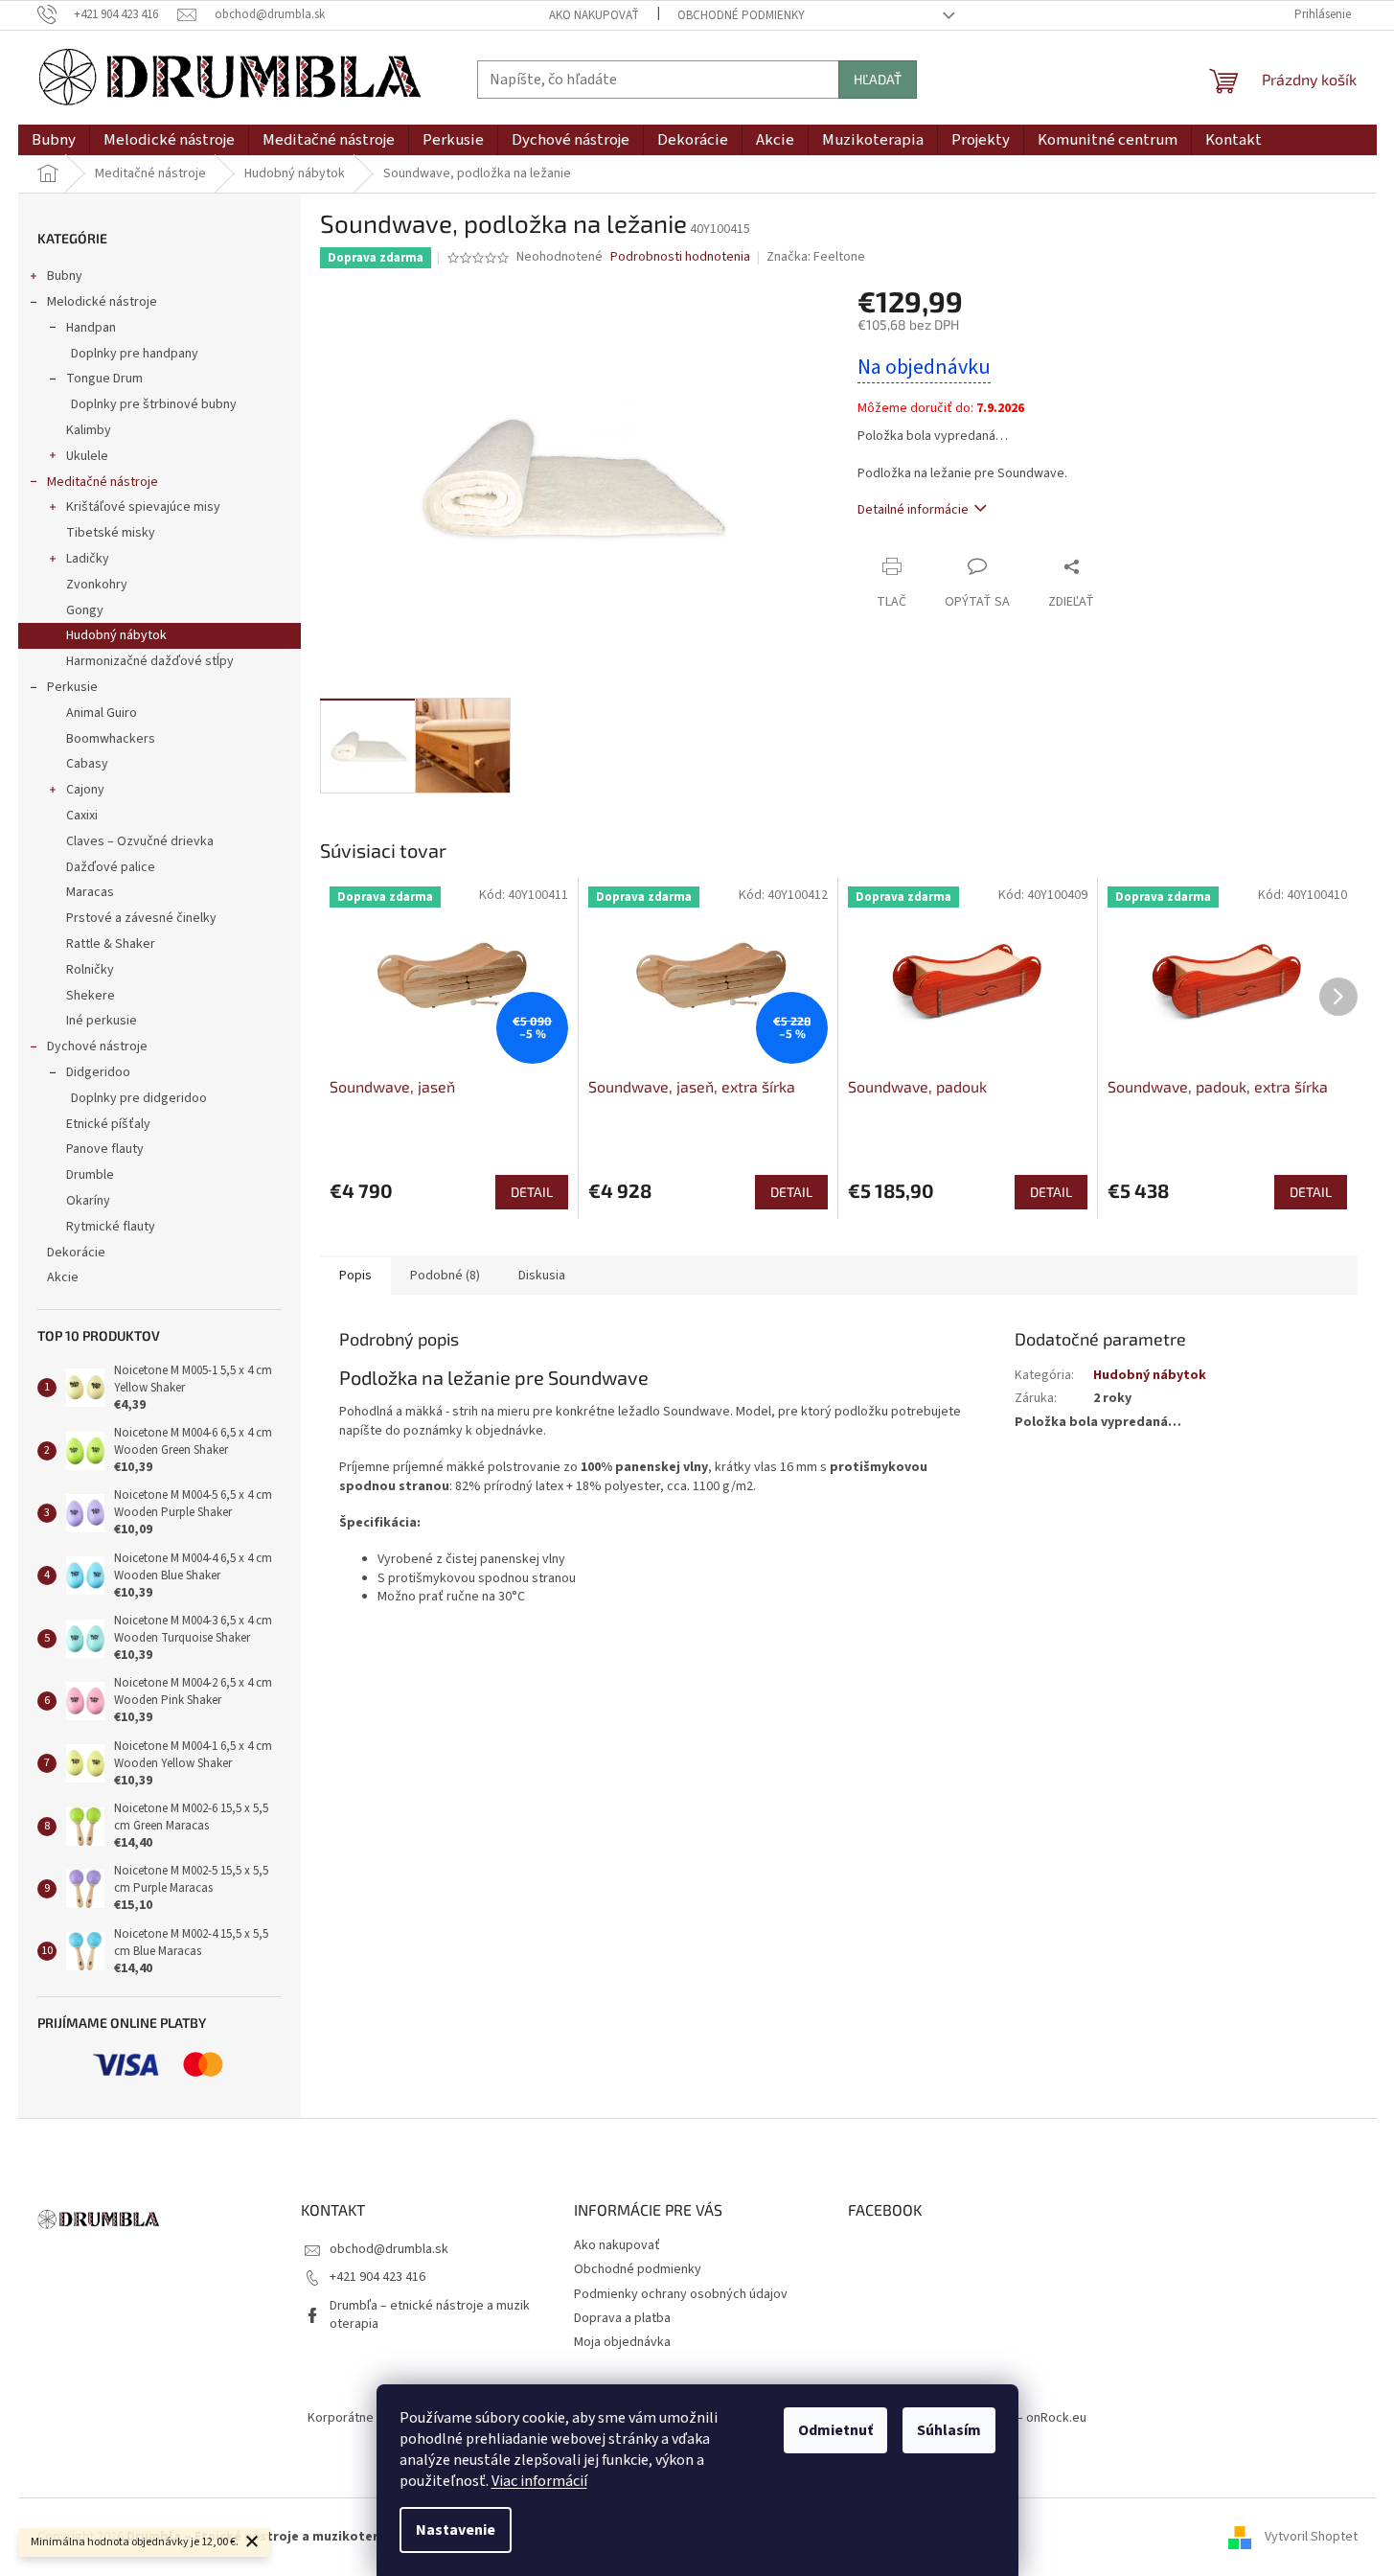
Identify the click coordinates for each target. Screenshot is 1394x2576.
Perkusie (72, 687)
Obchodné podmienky (741, 15)
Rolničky (90, 970)
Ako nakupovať (594, 15)
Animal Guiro (102, 713)
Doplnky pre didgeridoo (139, 1098)
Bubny (65, 276)
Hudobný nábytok (116, 635)
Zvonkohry (97, 585)
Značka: (816, 257)
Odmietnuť (835, 2430)
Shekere (91, 996)
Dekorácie (76, 1253)
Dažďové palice (111, 867)
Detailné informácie (913, 510)
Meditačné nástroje (103, 482)
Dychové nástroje (97, 1046)
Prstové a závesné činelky (141, 918)
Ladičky (88, 559)
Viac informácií (539, 2481)
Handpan (91, 328)
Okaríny (88, 1201)
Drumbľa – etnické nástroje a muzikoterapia (430, 2315)
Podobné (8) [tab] (445, 1276)
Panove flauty (105, 1149)
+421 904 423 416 (377, 2277)
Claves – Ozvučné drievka (140, 841)
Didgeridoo (98, 1072)
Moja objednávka (622, 2342)
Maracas (90, 892)
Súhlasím (949, 2430)
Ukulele (87, 456)
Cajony (85, 790)
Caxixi (82, 816)
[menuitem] (54, 140)
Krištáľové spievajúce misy (143, 507)
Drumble (90, 1175)
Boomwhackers (111, 739)
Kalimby (89, 430)
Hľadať (878, 79)
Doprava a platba (622, 2318)
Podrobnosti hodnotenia (680, 257)
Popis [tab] (355, 1276)
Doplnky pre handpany (135, 354)
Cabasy (87, 764)
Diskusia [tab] (542, 1276)
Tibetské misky (111, 533)
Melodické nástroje (102, 302)
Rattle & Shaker (111, 944)
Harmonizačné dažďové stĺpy (150, 661)
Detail (532, 1192)
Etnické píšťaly (108, 1124)
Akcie (63, 1277)
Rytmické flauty (111, 1227)
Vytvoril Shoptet (1311, 2537)
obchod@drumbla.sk (389, 2249)
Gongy (85, 610)
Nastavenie (456, 2530)
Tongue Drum (104, 379)
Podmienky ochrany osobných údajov (681, 2294)
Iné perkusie (102, 1021)
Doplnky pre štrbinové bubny (154, 404)
